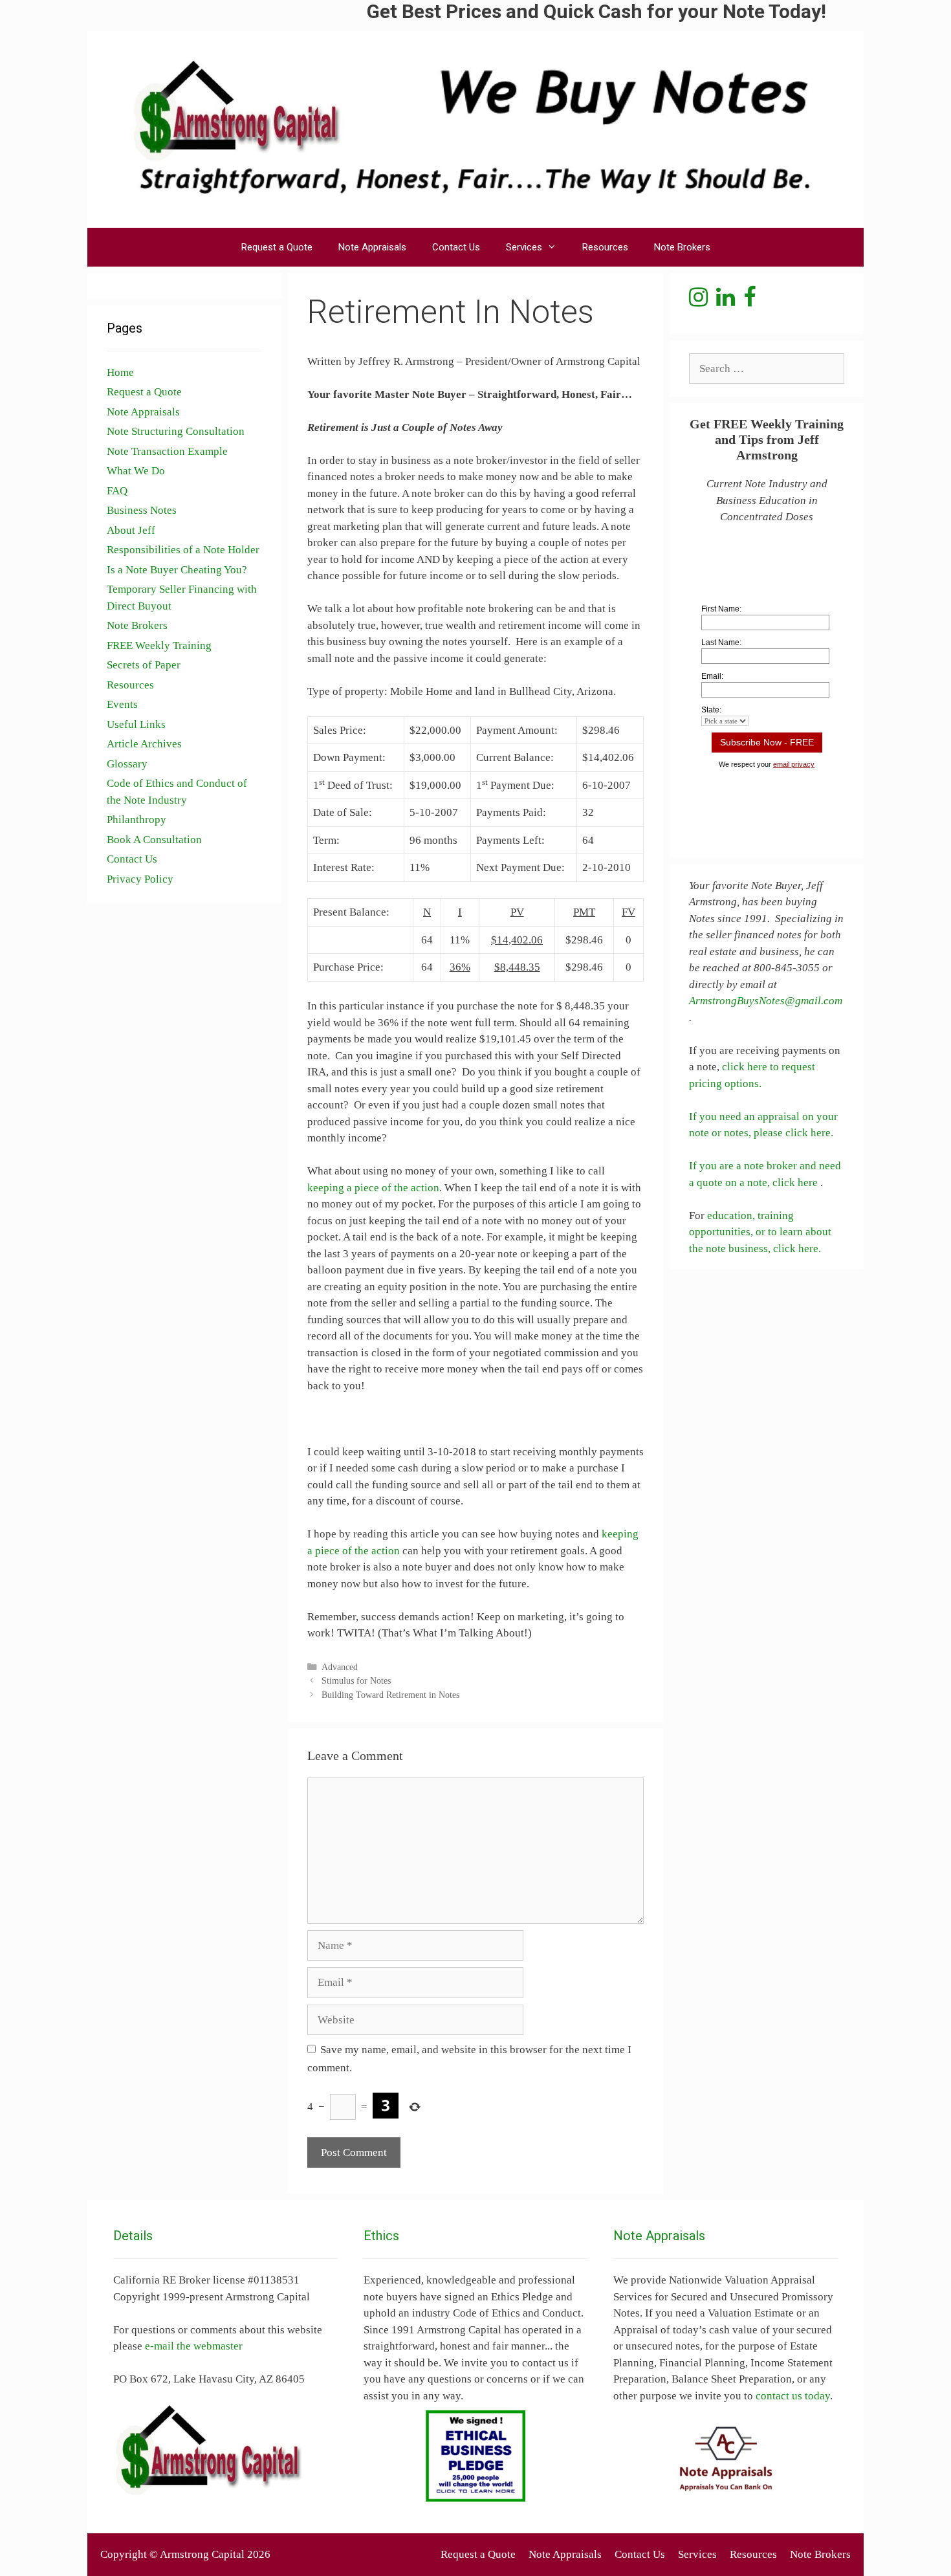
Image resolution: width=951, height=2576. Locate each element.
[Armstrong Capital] (475, 128)
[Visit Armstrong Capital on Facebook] (749, 301)
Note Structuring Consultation (176, 431)
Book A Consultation (154, 840)
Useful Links (136, 724)
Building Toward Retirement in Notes (390, 1695)
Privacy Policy (140, 879)
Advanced (340, 1667)
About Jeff (131, 530)
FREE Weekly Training (159, 645)
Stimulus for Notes (356, 1680)
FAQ (117, 491)
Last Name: (721, 643)
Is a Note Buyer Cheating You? (177, 570)
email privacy (794, 764)
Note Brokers (682, 247)
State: (711, 710)
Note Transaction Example (167, 451)
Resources (605, 247)
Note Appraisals (372, 247)
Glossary (127, 764)
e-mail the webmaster (194, 2346)
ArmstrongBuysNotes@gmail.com (766, 1001)
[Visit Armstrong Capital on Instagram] (698, 301)
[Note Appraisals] (726, 2459)
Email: (712, 676)
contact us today (793, 2396)
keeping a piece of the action (373, 1188)
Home (120, 372)
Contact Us (456, 247)
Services (524, 247)
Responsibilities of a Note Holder (183, 550)
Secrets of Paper (144, 665)
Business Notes (142, 510)
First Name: (721, 609)
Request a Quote (277, 247)
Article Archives (144, 744)
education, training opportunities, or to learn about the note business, (760, 1232)
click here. (797, 1249)
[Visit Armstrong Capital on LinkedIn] (726, 301)
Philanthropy (137, 820)
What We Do (136, 471)
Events (122, 704)
